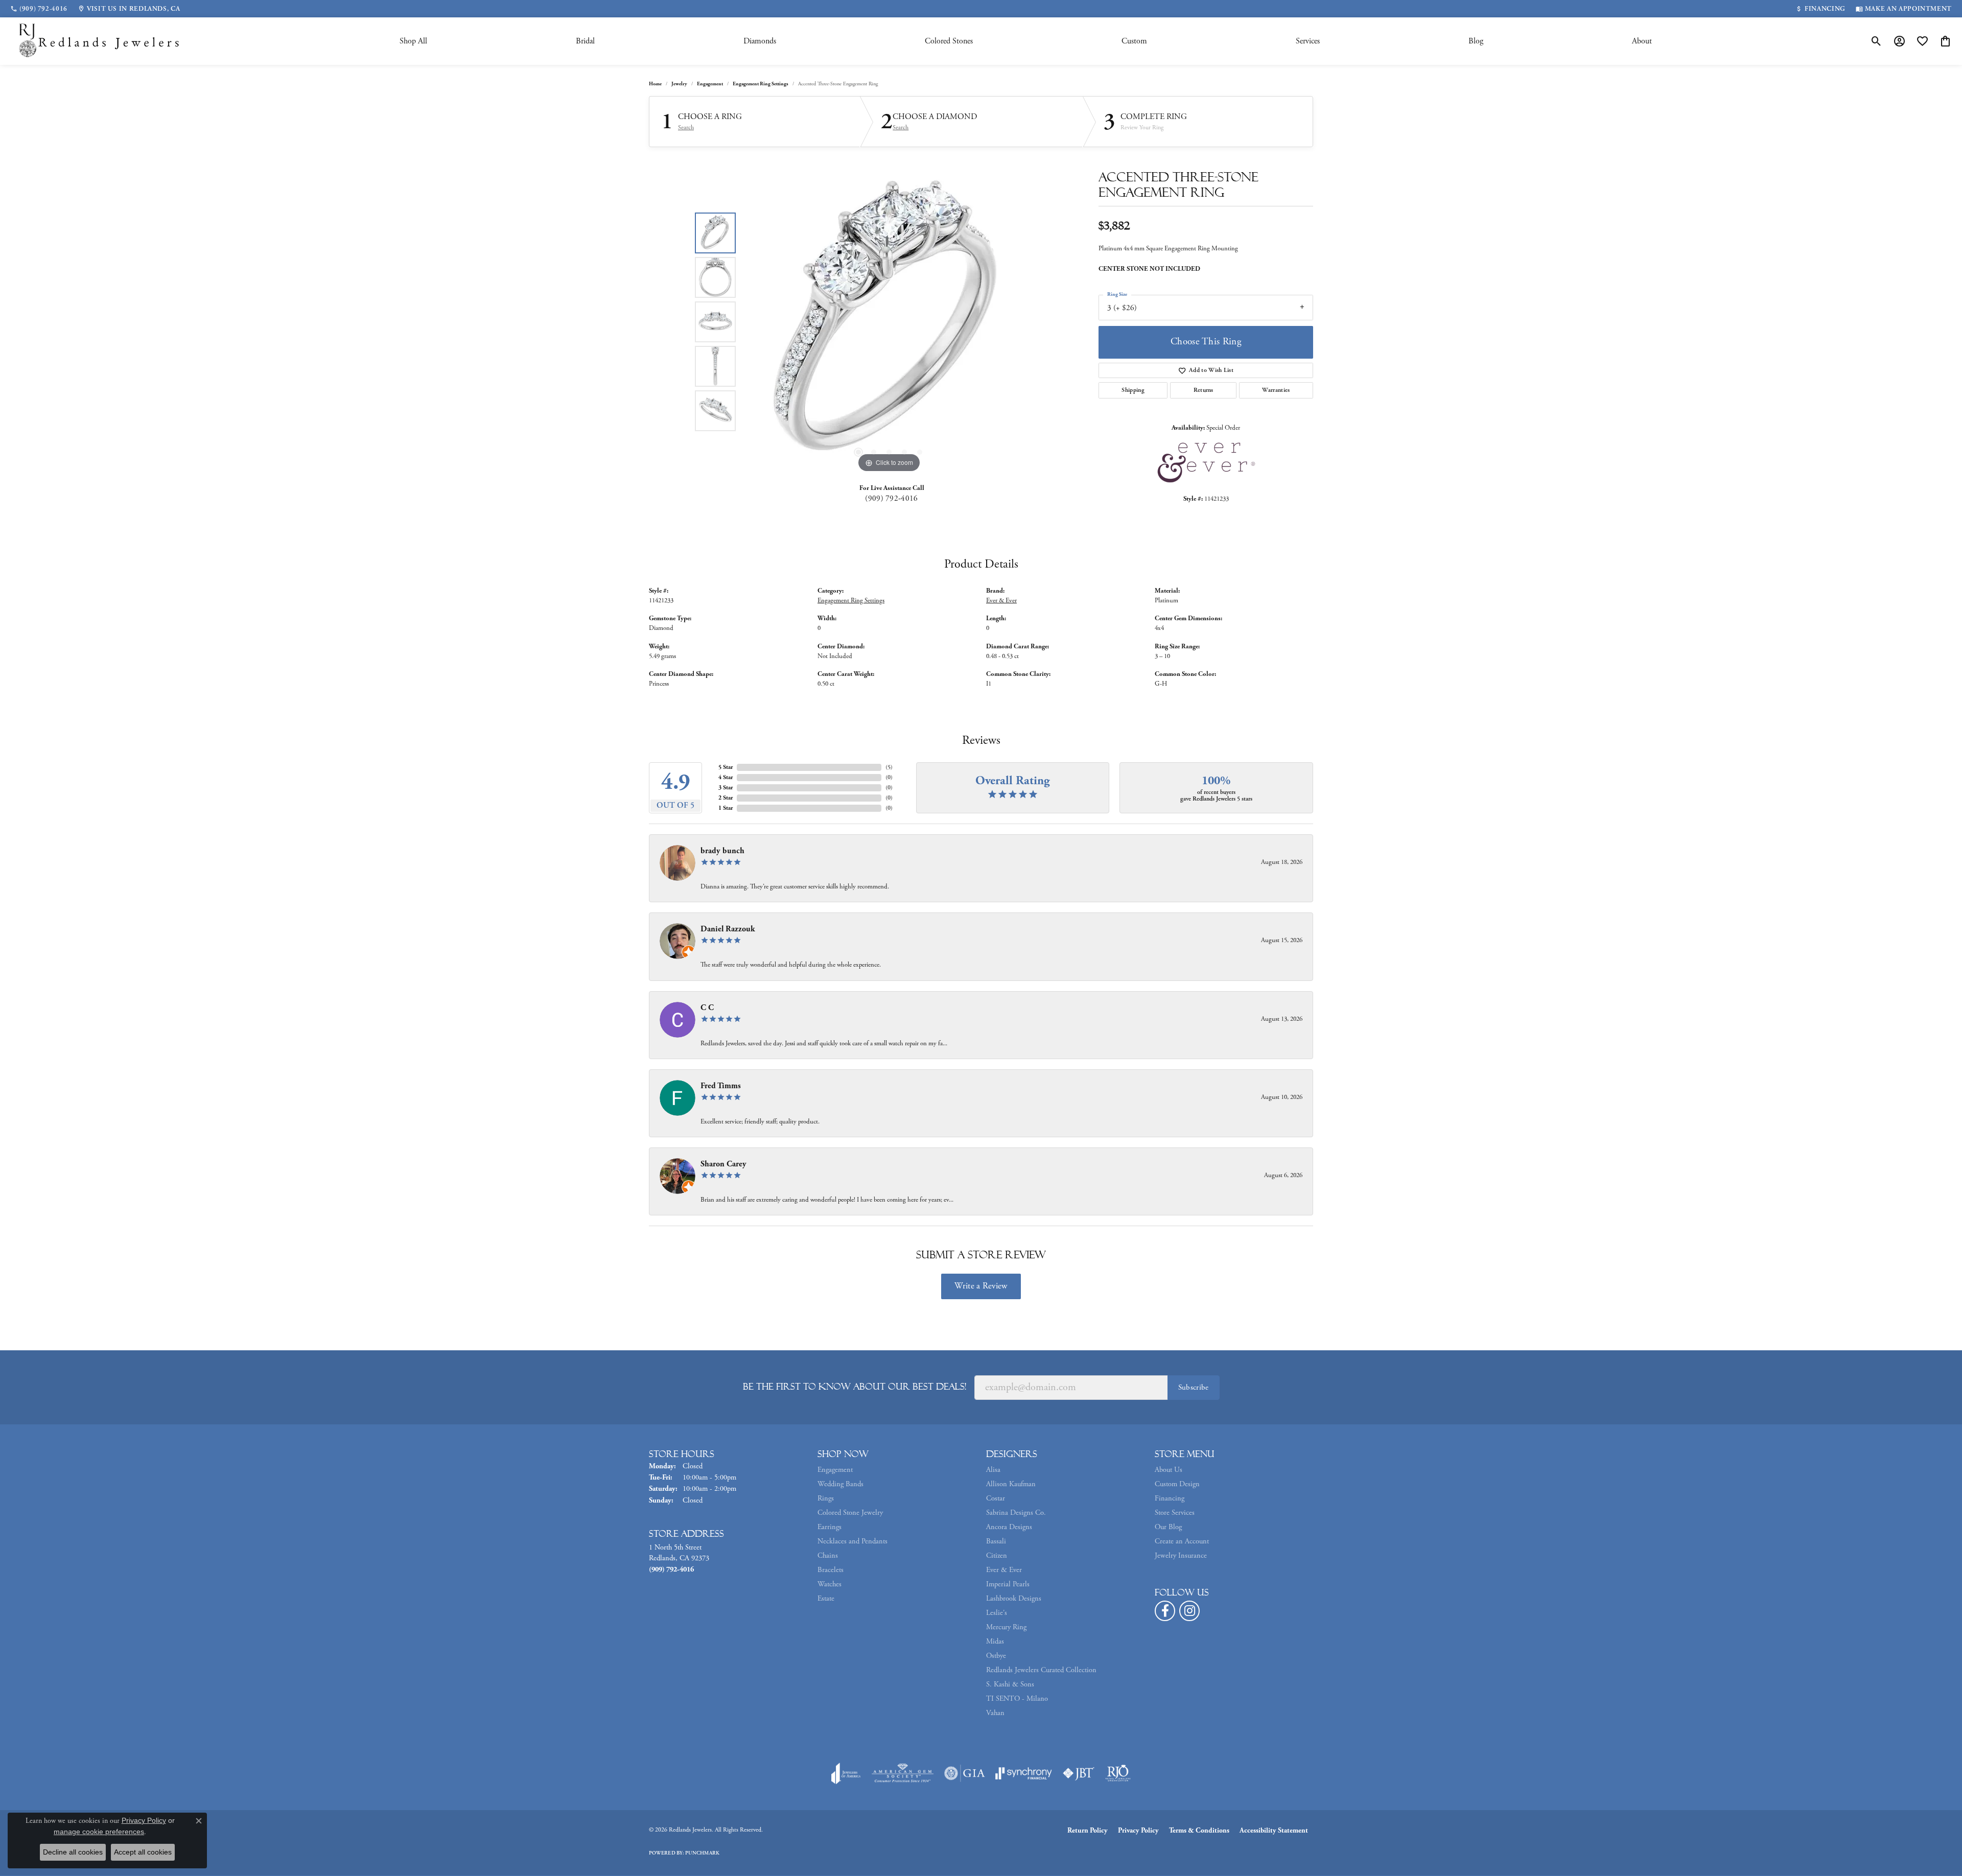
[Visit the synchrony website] (1024, 1773)
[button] (1876, 41)
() (889, 767)
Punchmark (702, 1853)
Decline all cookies (73, 1852)
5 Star (726, 767)
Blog (1476, 41)
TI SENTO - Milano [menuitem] (1017, 1699)
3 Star (726, 788)
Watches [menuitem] (830, 1584)
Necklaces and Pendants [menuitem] (852, 1541)
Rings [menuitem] (826, 1498)
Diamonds (760, 41)
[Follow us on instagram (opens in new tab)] (1189, 1611)
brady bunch (722, 851)
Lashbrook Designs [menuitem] (1014, 1599)
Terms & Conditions (1199, 1831)
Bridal (585, 41)
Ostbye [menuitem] (996, 1656)
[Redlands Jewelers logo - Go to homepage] (100, 41)
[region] (889, 322)
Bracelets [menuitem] (831, 1570)
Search (686, 128)
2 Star (726, 798)
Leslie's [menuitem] (997, 1613)
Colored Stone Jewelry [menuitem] (850, 1513)
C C (707, 1008)
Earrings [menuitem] (830, 1527)
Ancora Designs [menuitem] (1009, 1527)
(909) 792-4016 (891, 498)
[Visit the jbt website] (1079, 1773)
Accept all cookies (143, 1852)
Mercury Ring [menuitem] (1006, 1627)
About (1642, 41)
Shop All (413, 41)
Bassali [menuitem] (996, 1541)
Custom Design (1177, 1484)
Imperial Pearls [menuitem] (1008, 1584)
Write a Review (981, 1286)
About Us (1169, 1470)
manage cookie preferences (99, 1832)
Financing (1170, 1498)
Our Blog (1168, 1527)
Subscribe (1194, 1387)
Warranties (1276, 390)
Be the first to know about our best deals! (855, 1387)
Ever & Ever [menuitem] (1004, 1570)
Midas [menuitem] (995, 1641)
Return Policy (1088, 1831)
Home (655, 84)
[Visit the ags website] (903, 1773)
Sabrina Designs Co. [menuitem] (1016, 1513)
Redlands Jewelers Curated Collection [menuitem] (1041, 1670)
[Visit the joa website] (846, 1773)
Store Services (1175, 1513)
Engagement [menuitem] (835, 1470)
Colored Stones (949, 41)
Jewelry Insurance (1181, 1556)
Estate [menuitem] (826, 1599)
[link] (39, 9)
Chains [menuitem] (828, 1556)
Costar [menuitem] (996, 1498)
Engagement (710, 84)
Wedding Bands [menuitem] (840, 1484)
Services (1308, 41)
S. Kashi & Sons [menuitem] (1010, 1684)
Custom (1134, 41)
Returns (1204, 390)
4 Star (726, 777)
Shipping (1133, 390)
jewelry (679, 84)
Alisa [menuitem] (993, 1470)
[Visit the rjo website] (1118, 1773)
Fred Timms (721, 1086)
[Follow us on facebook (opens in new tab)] (1165, 1611)
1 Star (726, 808)
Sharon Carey (723, 1164)
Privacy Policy (1138, 1831)
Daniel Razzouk (728, 929)
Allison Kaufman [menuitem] (1011, 1484)
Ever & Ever (1001, 601)
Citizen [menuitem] (997, 1556)
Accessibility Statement (1274, 1831)
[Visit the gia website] (965, 1773)
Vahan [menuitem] (995, 1713)
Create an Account (1182, 1541)
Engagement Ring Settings (761, 84)
